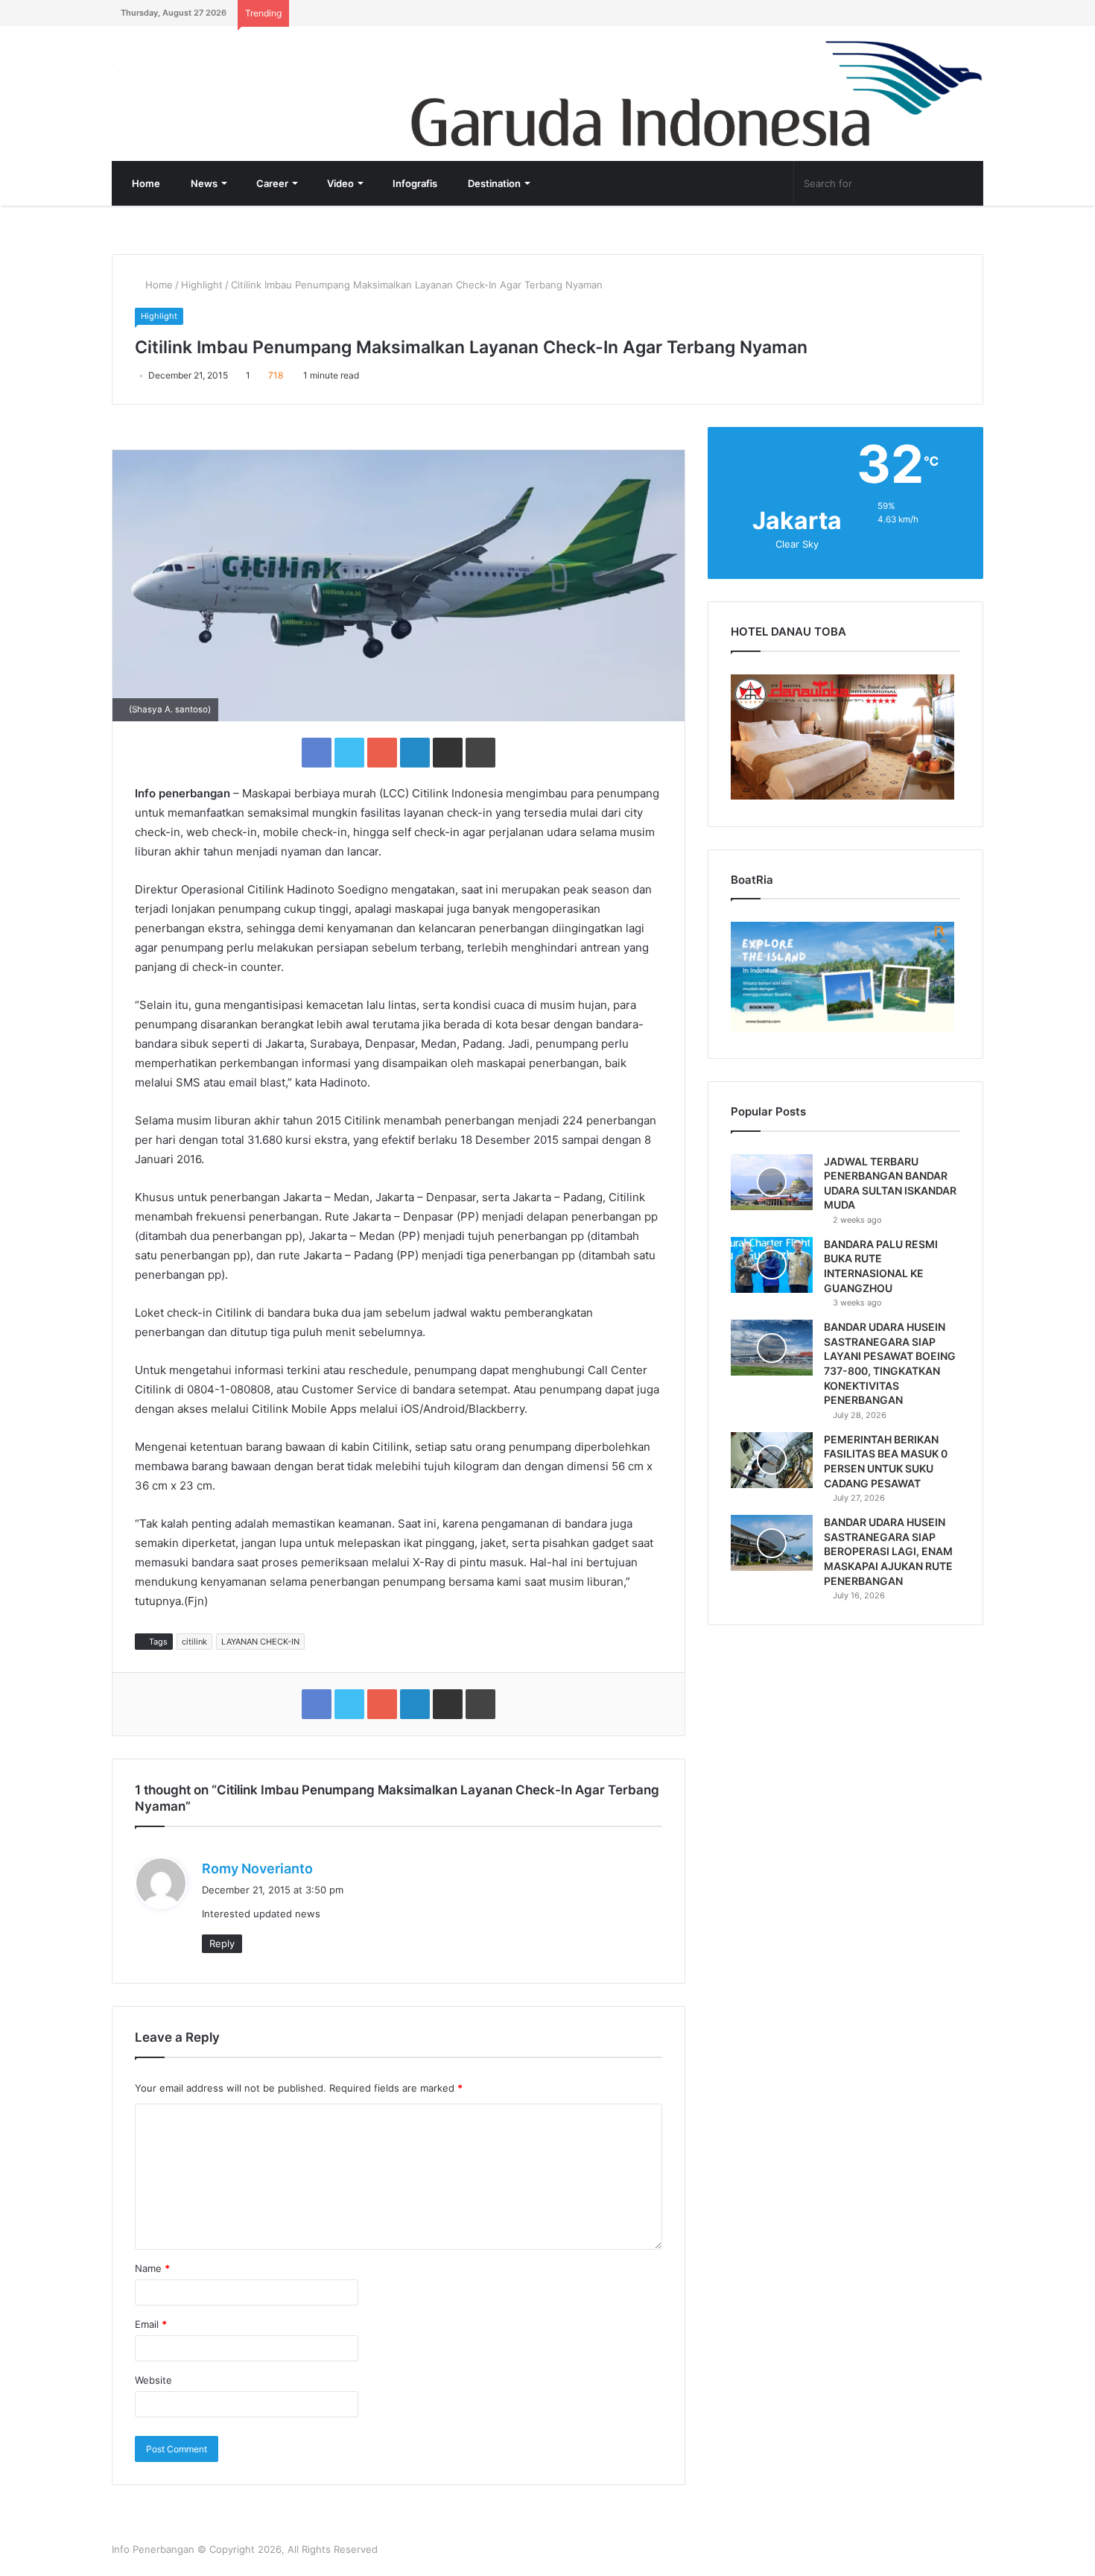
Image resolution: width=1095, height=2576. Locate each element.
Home (145, 183)
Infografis (414, 183)
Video (339, 183)
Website (153, 2380)
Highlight (202, 285)
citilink (194, 1642)
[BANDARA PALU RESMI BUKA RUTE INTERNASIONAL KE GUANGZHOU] (772, 1265)
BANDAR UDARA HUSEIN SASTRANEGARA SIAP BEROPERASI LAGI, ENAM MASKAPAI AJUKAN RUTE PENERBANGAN (888, 1551)
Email (151, 2324)
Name (152, 2268)
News (203, 183)
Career (271, 183)
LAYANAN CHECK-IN (260, 1642)
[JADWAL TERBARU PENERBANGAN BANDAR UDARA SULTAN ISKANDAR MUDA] (772, 1182)
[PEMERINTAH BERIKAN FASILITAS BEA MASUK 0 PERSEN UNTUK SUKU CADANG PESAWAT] (772, 1460)
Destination (493, 183)
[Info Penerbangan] (223, 74)
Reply (222, 1943)
